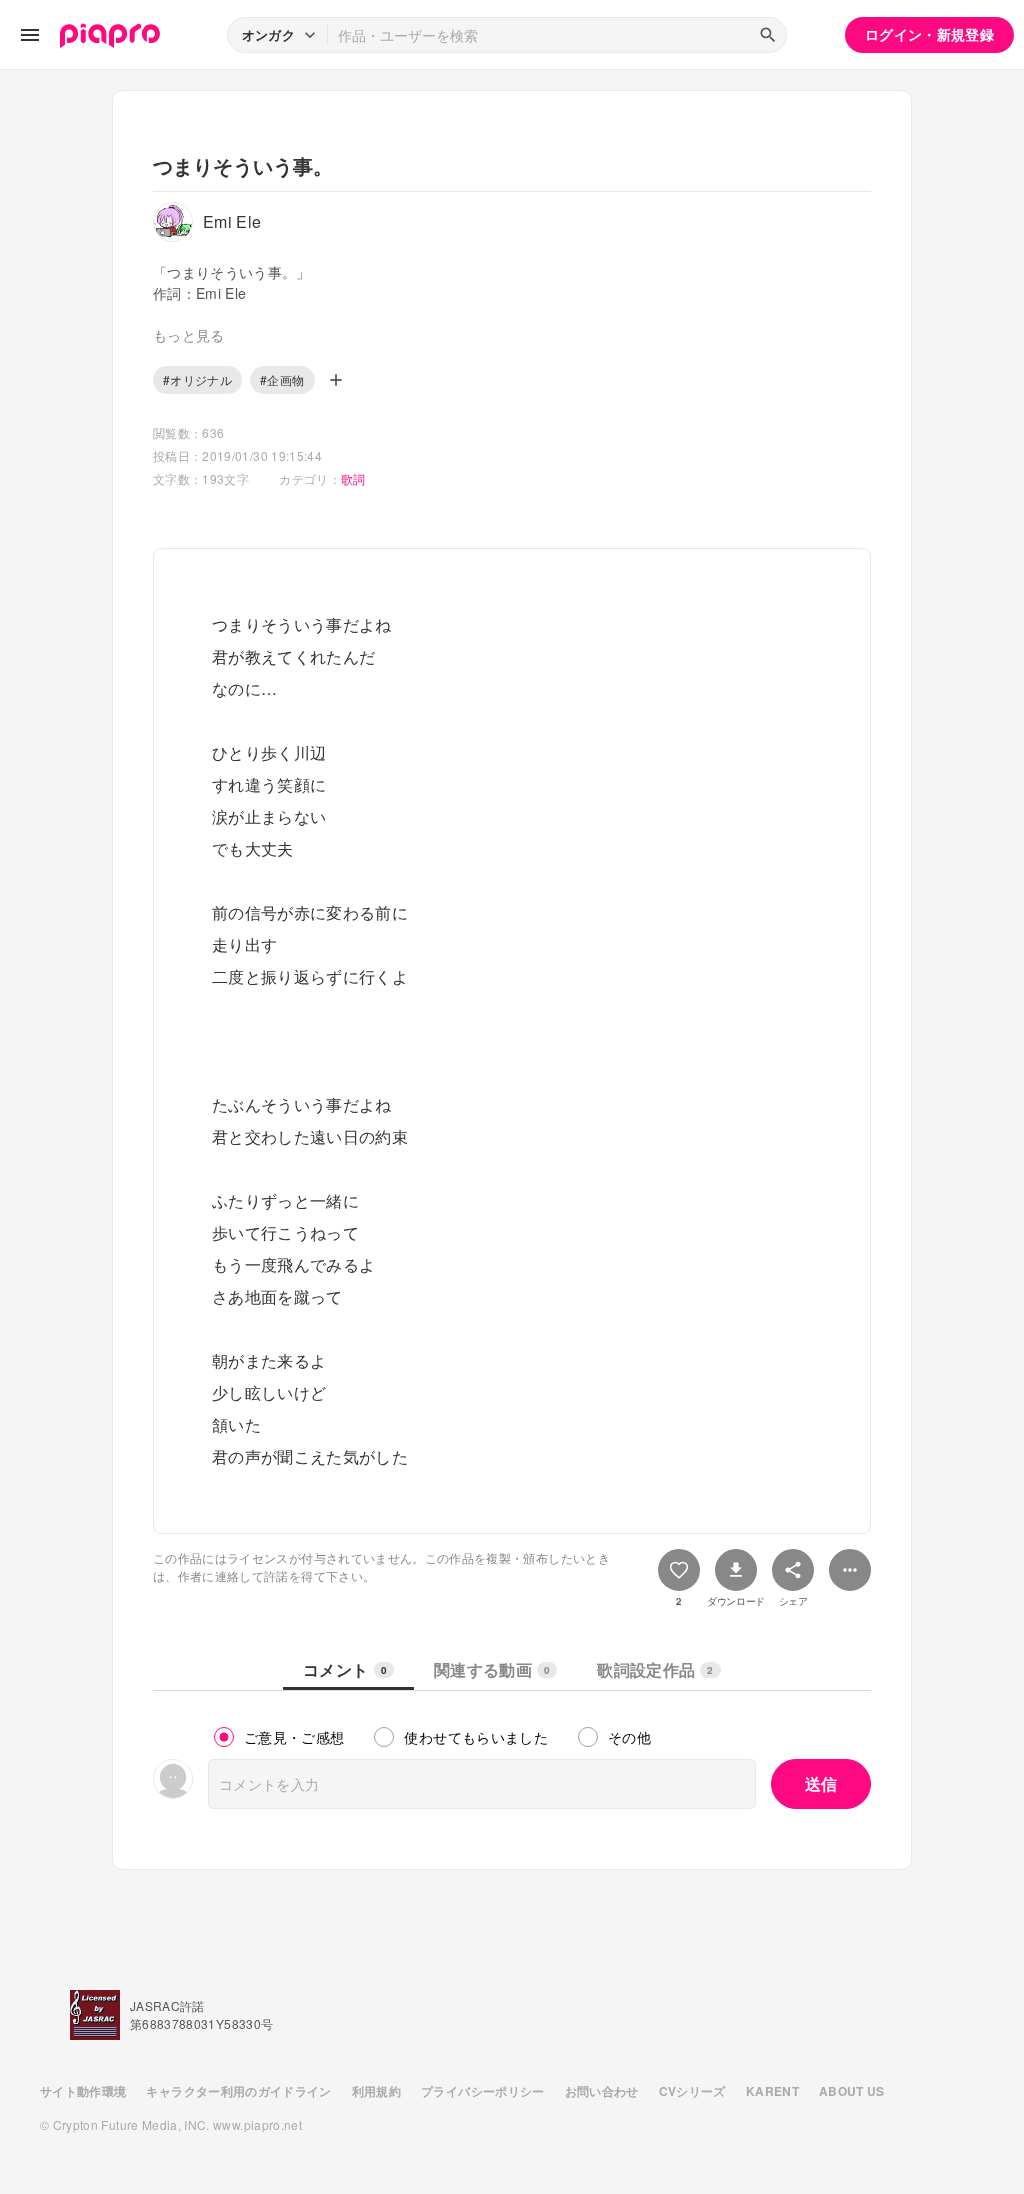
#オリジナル (197, 379)
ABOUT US (852, 2091)
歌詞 (353, 478)
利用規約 (376, 2091)
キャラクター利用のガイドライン (238, 2091)
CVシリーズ (692, 2091)
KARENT (772, 2091)
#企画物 (282, 379)
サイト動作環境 (83, 2091)
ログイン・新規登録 (929, 34)
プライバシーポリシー (483, 2091)
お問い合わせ (602, 2091)
